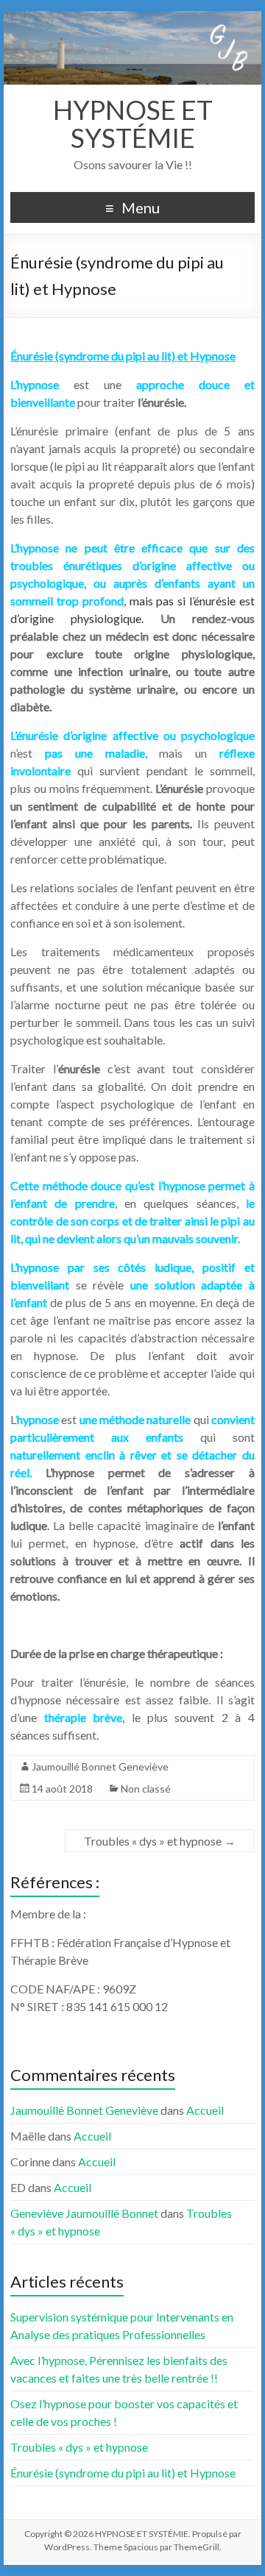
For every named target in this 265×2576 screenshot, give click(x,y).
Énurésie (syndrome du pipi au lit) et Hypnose (123, 2473)
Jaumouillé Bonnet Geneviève (100, 1766)
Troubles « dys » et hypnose (160, 1841)
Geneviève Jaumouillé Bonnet (84, 2213)
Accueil (205, 2110)
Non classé (146, 1789)
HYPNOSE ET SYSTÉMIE (133, 124)
